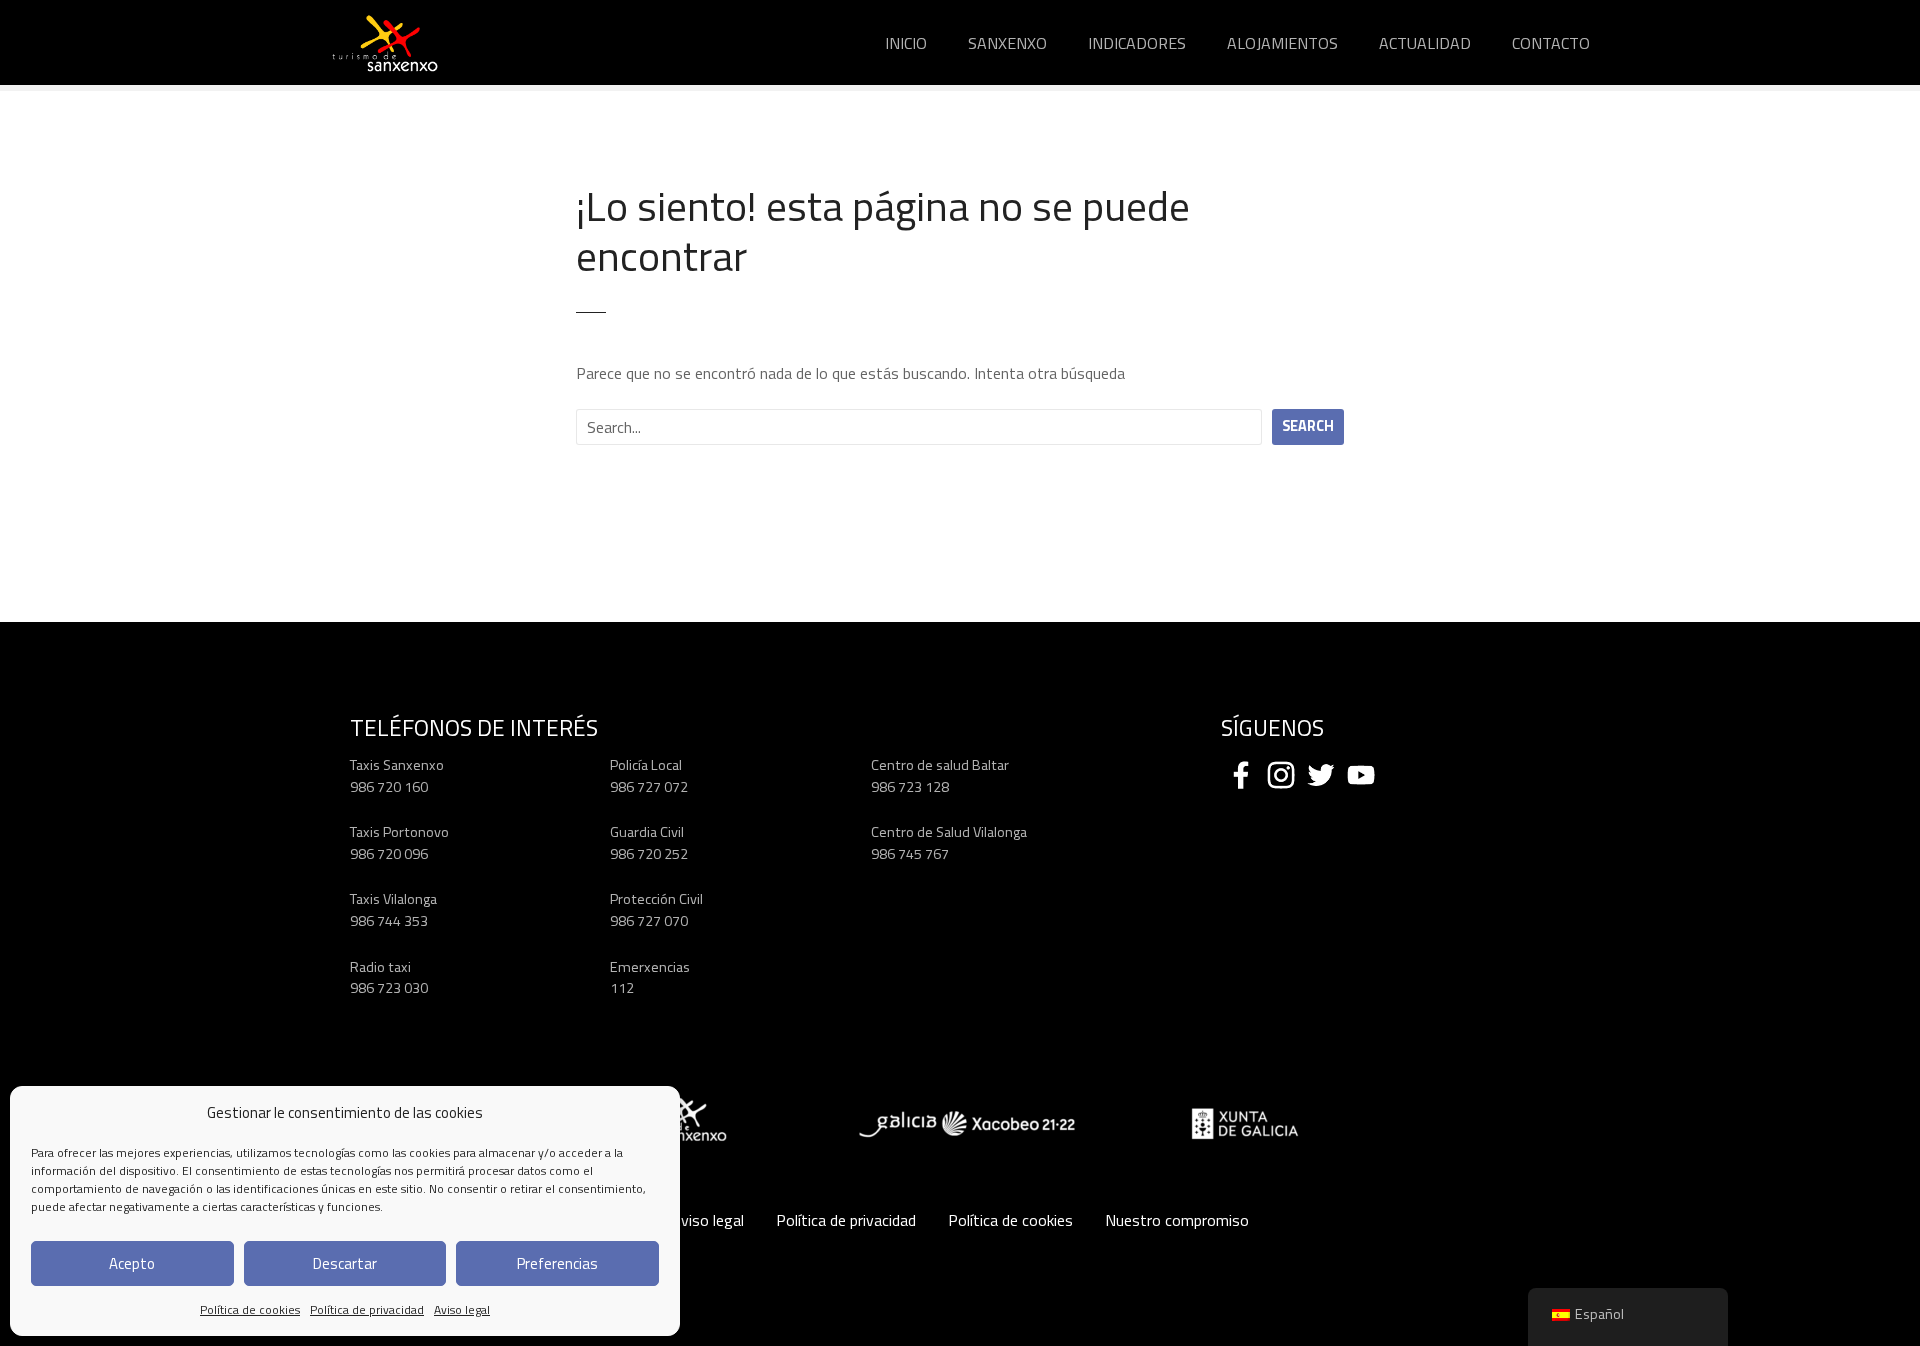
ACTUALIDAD (1425, 43)
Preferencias (557, 1263)
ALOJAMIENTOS (1282, 43)
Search (1308, 426)
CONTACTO (1551, 43)
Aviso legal (462, 1309)
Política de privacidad (367, 1309)
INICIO (906, 43)
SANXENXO (1007, 43)
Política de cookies (250, 1309)
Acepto (132, 1263)
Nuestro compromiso (1177, 1220)
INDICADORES (1137, 43)
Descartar (345, 1263)
